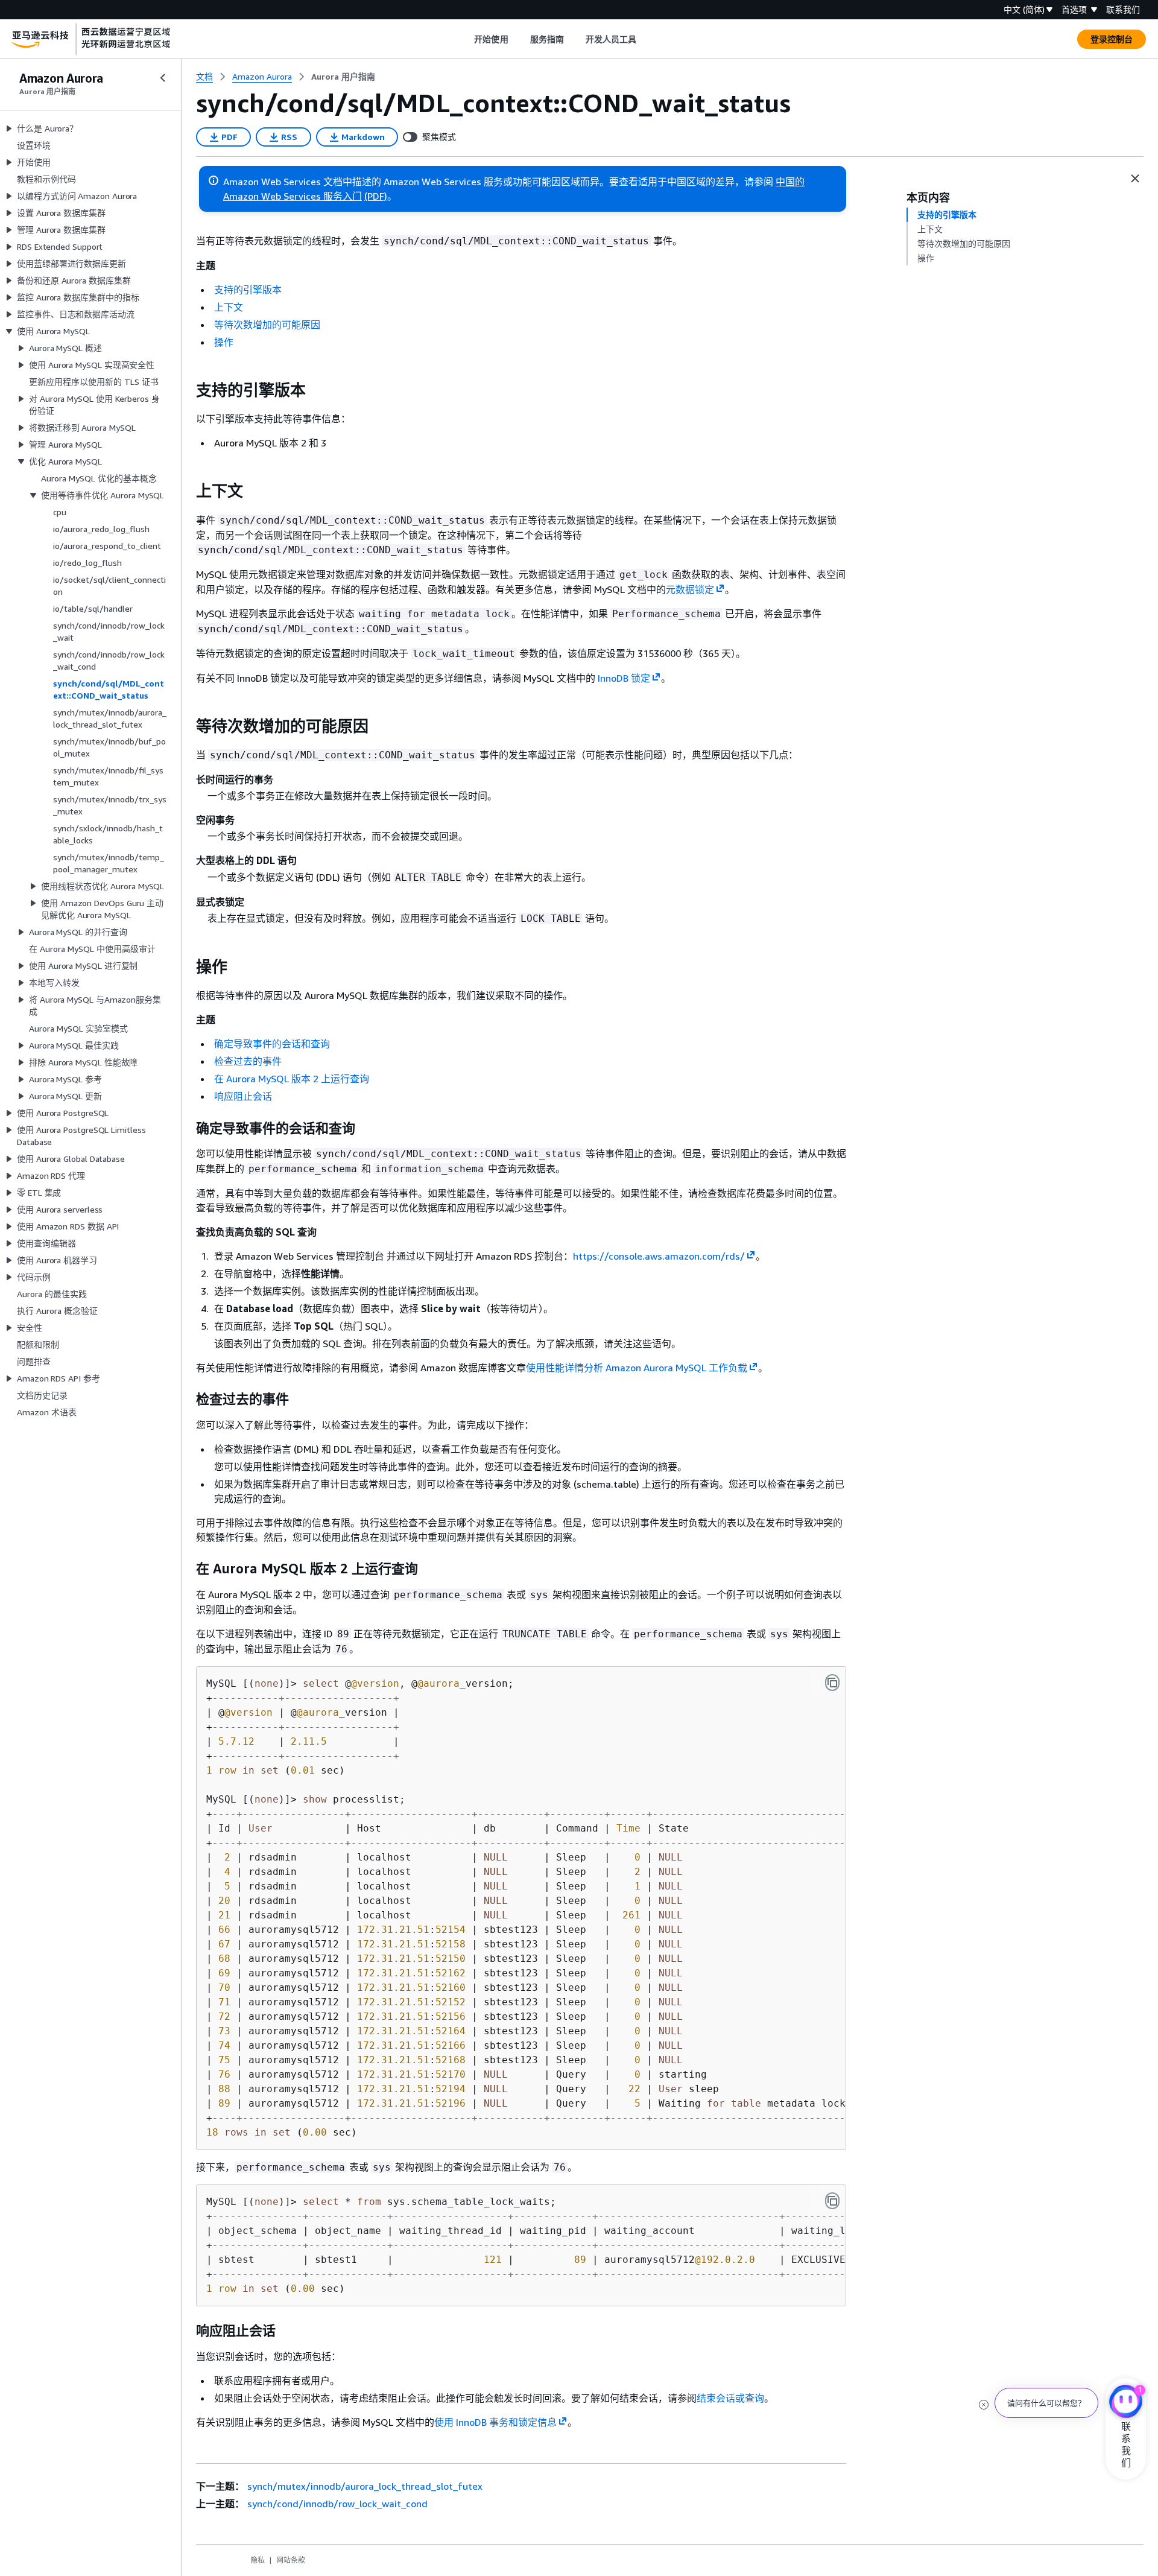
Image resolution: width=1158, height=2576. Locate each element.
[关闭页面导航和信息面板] (1135, 179)
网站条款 (291, 2560)
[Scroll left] (465, 39)
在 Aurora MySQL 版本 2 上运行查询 (292, 1079)
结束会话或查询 (730, 2398)
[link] (343, 77)
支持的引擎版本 (248, 290)
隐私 (258, 2560)
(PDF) (376, 196)
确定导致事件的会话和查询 (272, 1044)
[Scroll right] (646, 39)
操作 (224, 342)
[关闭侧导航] (163, 78)
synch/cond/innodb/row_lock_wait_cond (337, 2504)
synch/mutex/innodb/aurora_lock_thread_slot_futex (365, 2486)
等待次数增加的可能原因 (267, 325)
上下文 (229, 307)
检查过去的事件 (248, 1061)
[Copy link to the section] (186, 390)
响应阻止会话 (243, 1096)
